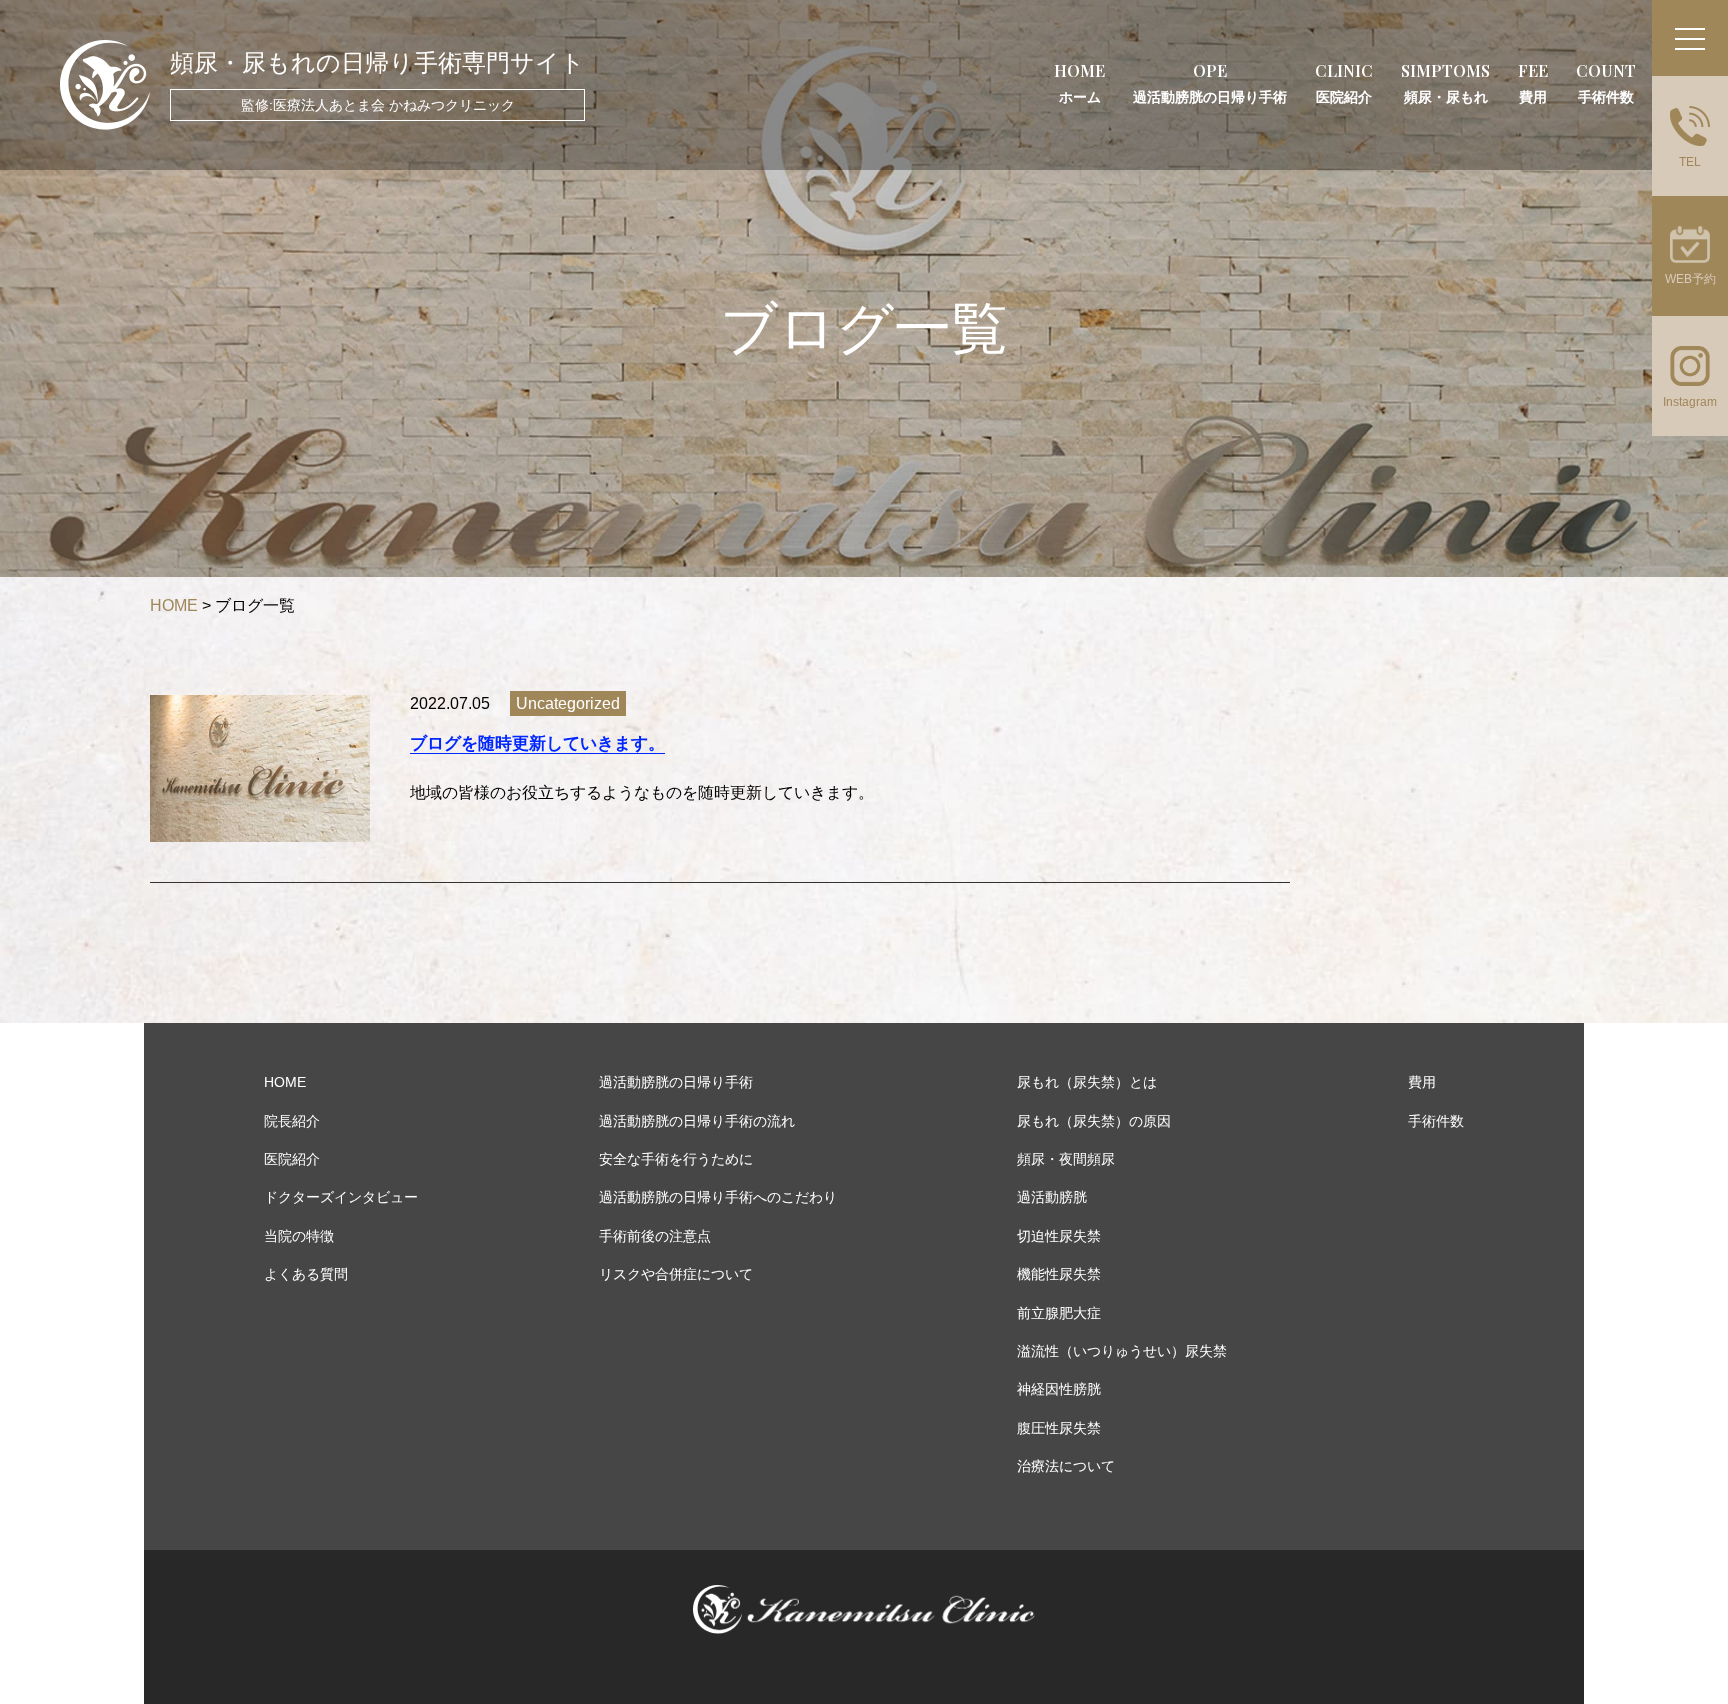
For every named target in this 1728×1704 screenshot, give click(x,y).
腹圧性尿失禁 (1059, 1428)
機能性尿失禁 (1059, 1274)
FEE (1533, 82)
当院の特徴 (299, 1236)
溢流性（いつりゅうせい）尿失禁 (1122, 1351)
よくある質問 (306, 1274)
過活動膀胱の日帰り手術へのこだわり (718, 1197)
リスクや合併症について (676, 1274)
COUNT (1606, 82)
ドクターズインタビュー (341, 1197)
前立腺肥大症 (1059, 1313)
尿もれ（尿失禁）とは (1087, 1082)
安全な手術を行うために (676, 1159)
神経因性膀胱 (1059, 1389)
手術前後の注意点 (655, 1236)
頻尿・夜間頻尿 (1066, 1159)
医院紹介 (292, 1159)
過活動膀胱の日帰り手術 (676, 1082)
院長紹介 (292, 1121)
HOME (1079, 82)
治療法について (1066, 1466)
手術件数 (1436, 1121)
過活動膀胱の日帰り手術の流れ (697, 1121)
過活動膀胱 (1052, 1197)
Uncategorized (568, 703)
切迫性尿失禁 (1059, 1236)
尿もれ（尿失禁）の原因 (1094, 1121)
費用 (1422, 1082)
